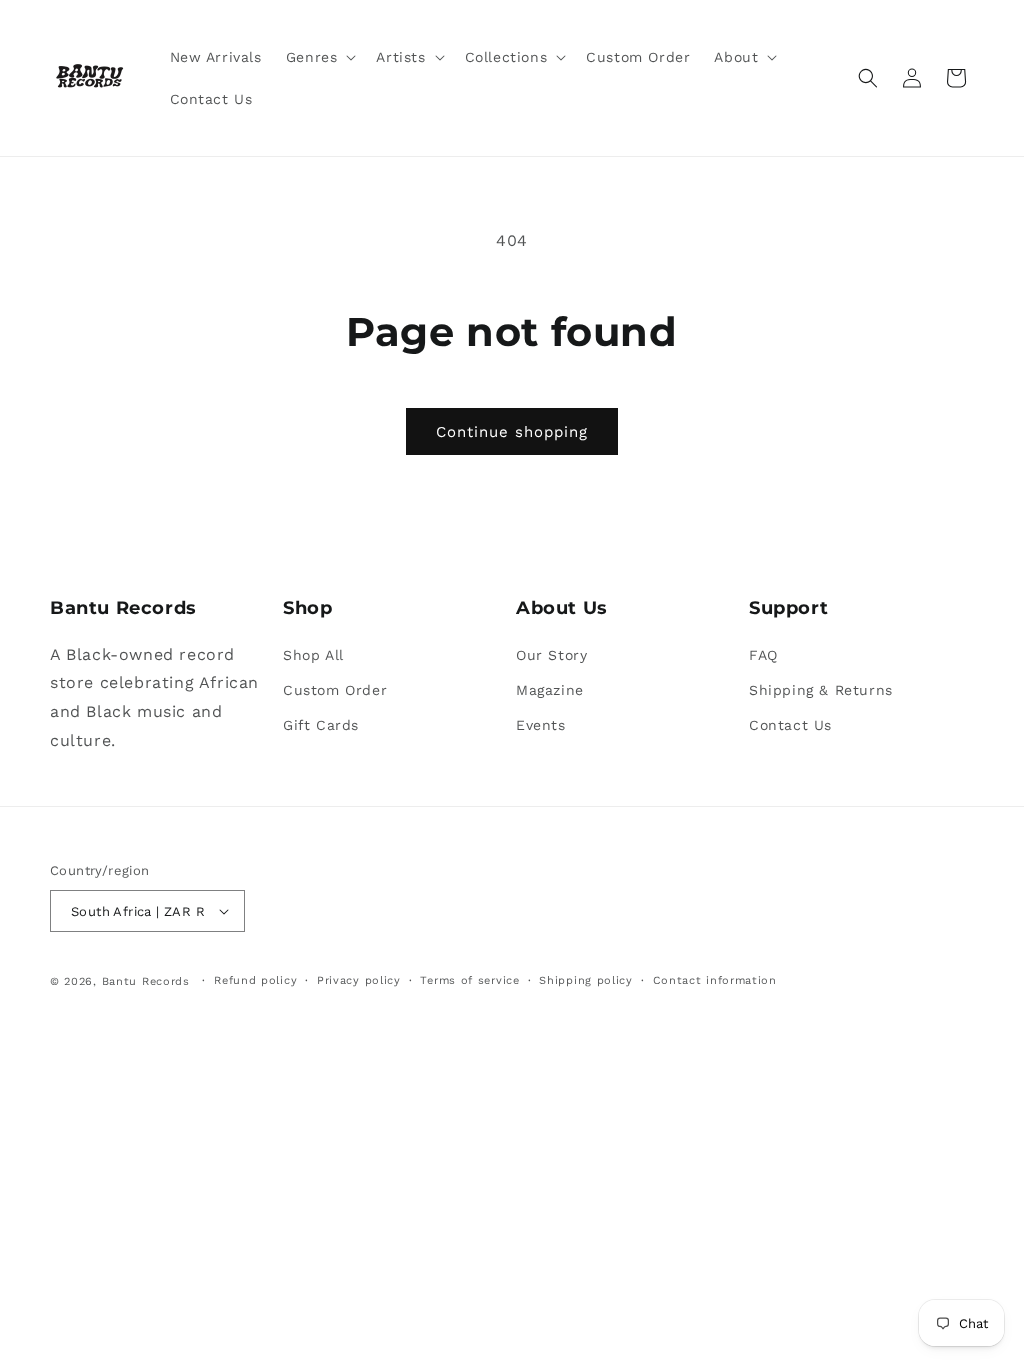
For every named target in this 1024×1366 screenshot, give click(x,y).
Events (541, 725)
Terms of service (469, 980)
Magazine (550, 690)
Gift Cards (321, 725)
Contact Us (790, 725)
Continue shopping (512, 432)
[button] (319, 57)
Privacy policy (359, 980)
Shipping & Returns (821, 690)
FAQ (763, 655)
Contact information (715, 980)
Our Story (551, 655)
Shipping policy (586, 980)
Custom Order (335, 690)
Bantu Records (146, 981)
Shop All (313, 655)
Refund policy (255, 980)
